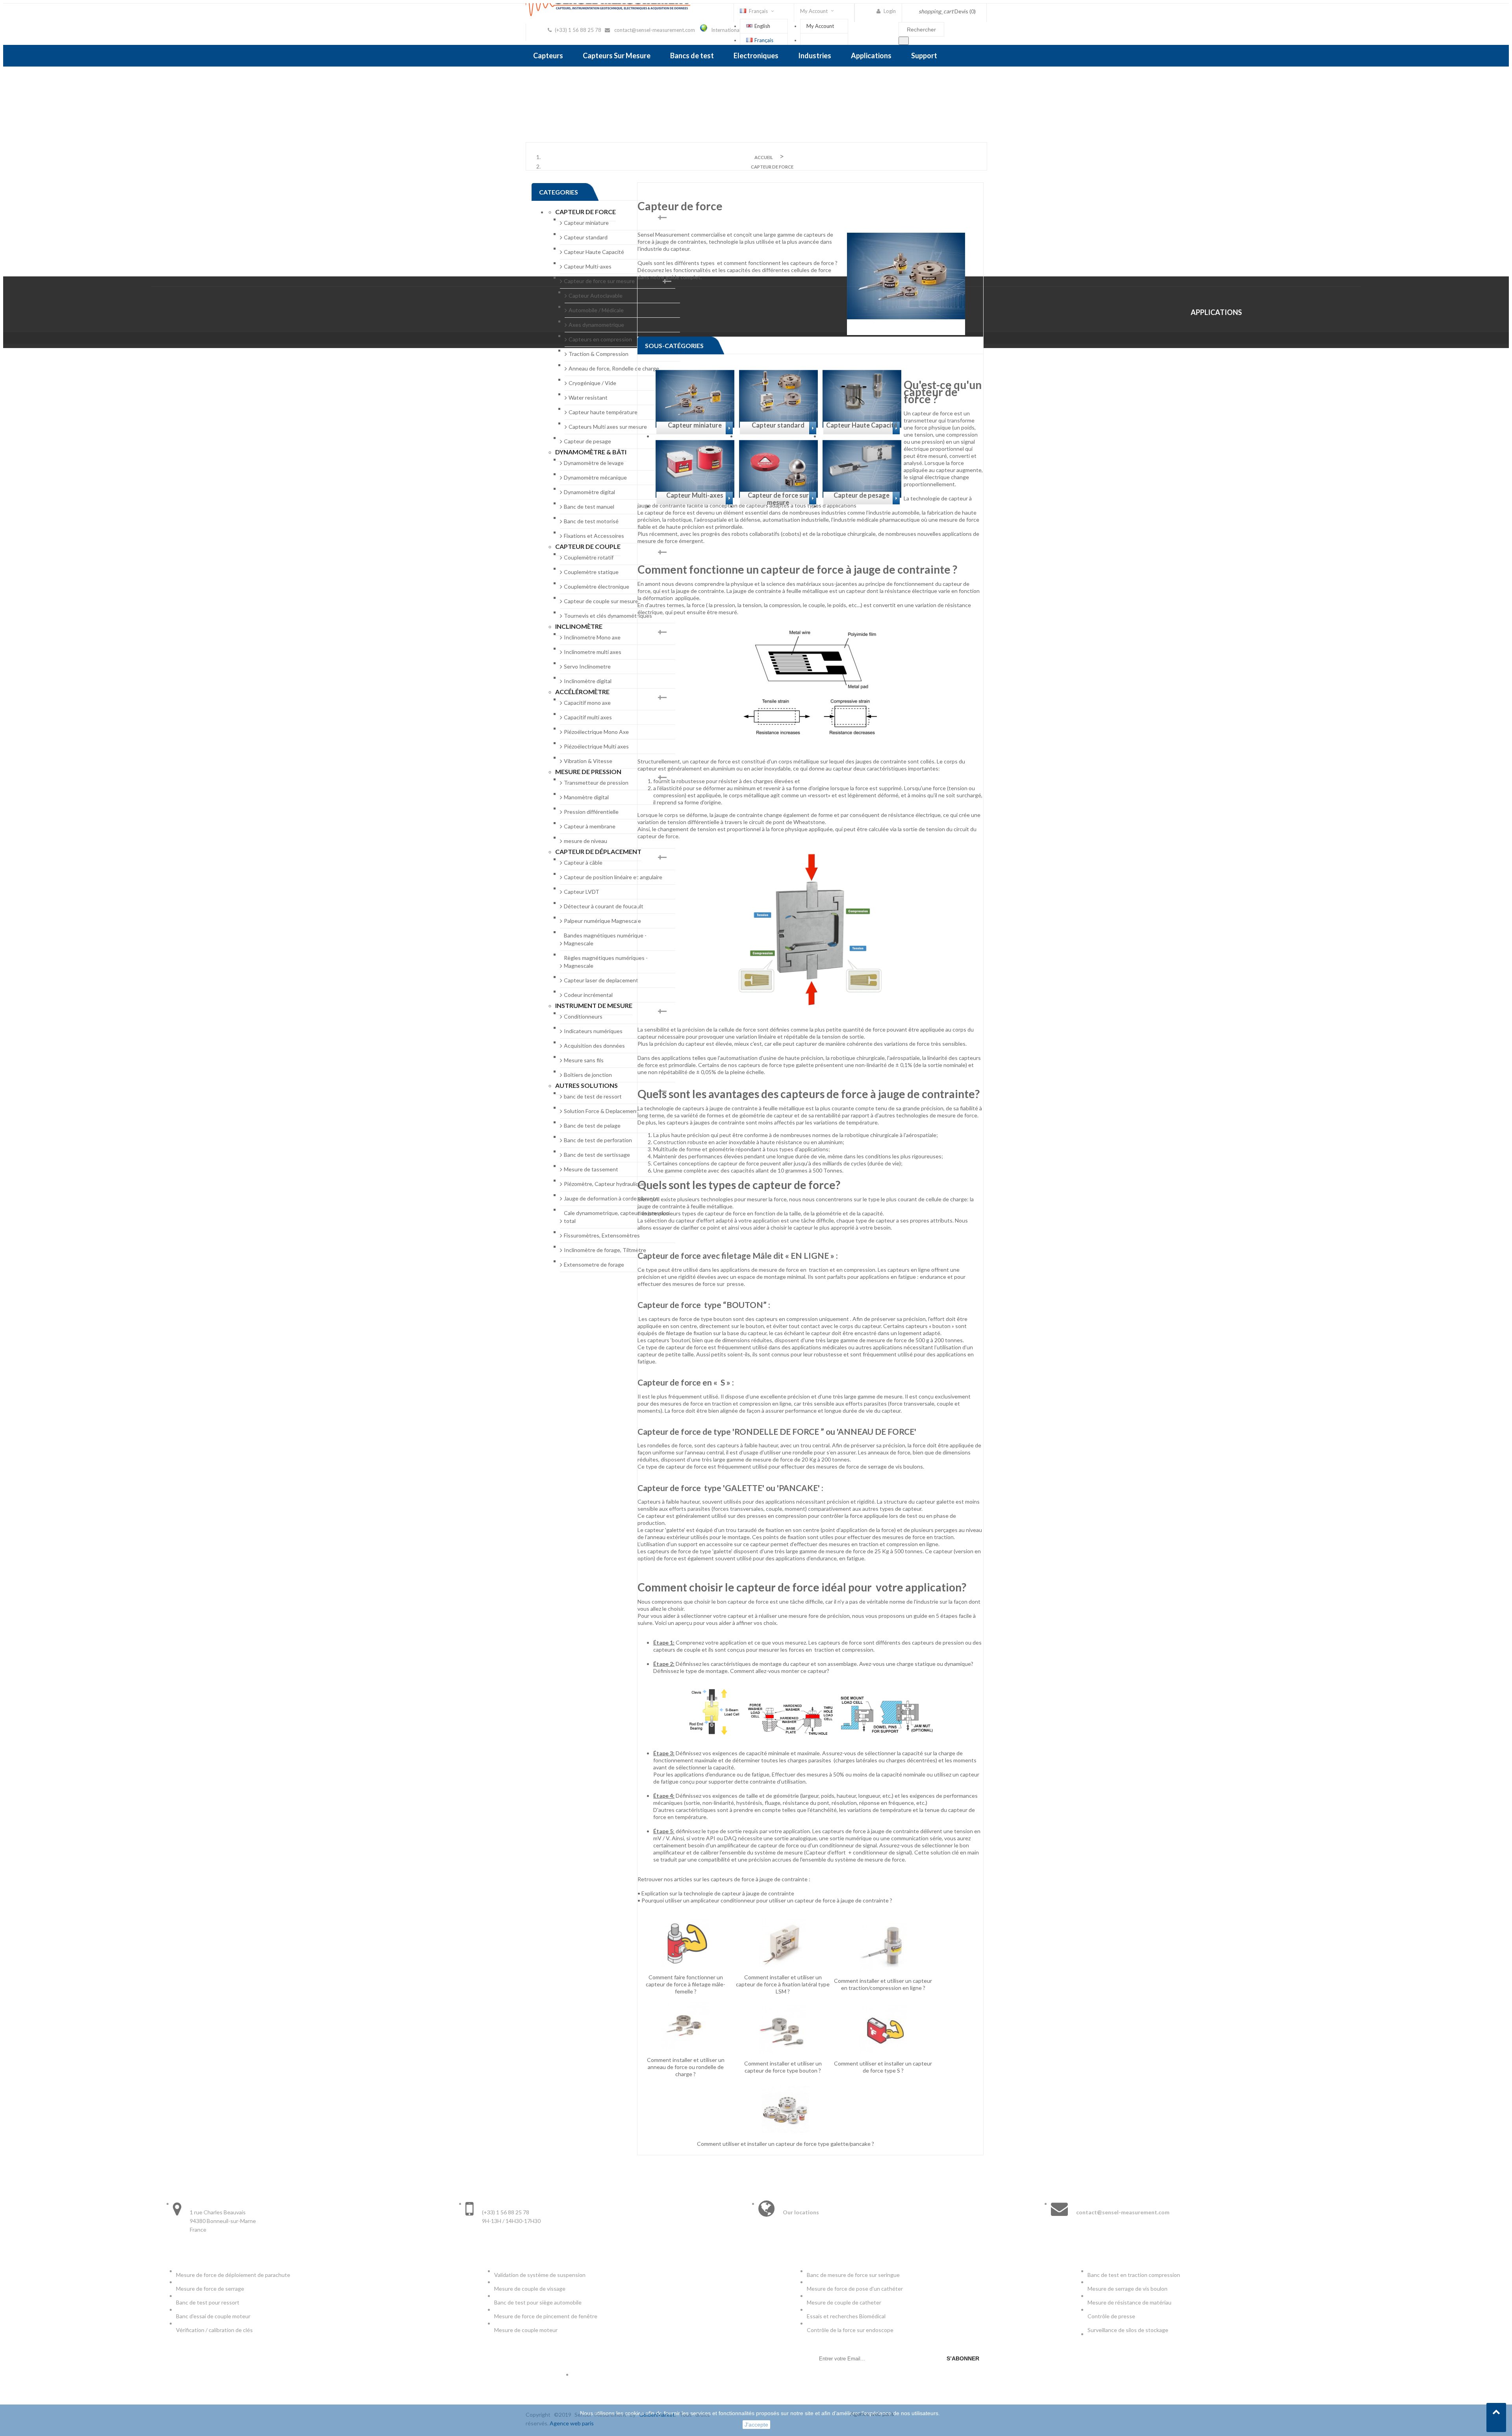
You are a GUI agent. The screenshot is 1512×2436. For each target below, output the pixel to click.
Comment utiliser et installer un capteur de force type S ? (883, 2067)
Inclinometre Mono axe (592, 637)
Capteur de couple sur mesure (601, 601)
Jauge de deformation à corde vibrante (611, 1198)
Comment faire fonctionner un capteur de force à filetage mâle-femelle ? (686, 1984)
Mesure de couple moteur (526, 2330)
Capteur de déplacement (598, 851)
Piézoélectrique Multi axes (596, 746)
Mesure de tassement (591, 1169)
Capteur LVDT (582, 892)
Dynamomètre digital (589, 492)
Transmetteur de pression (596, 783)
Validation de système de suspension (540, 2275)
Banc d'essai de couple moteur (213, 2316)
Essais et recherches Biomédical (847, 2316)
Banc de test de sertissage (597, 1155)
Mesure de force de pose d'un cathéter (855, 2289)
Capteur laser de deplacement (601, 980)
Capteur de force (586, 212)
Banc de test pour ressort (208, 2302)
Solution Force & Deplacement (601, 1111)
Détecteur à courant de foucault (604, 906)
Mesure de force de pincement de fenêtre (546, 2316)
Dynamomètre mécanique (595, 477)
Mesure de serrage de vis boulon (1128, 2289)
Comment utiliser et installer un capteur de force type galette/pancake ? (786, 2144)
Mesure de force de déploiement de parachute (233, 2275)
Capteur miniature (586, 223)
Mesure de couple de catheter (844, 2302)
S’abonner (963, 2358)
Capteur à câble (583, 862)
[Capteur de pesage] (862, 506)
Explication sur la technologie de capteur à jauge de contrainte (718, 1893)
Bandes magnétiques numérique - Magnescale (605, 939)
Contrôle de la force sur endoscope (851, 2330)
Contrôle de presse (1111, 2316)
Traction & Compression (598, 354)
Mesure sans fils (584, 1060)
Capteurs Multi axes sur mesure (608, 427)
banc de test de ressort (593, 1096)
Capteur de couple (588, 546)
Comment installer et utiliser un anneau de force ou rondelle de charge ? (686, 2067)
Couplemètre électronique (597, 586)
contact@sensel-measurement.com (655, 30)
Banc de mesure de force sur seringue (853, 2275)
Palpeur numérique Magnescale (602, 921)
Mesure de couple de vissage (530, 2289)
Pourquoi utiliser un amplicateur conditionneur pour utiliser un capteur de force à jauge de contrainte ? (767, 1900)
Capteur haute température (603, 412)
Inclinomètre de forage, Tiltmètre (605, 1250)
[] (904, 41)
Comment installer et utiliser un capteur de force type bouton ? (783, 2067)
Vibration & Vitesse (588, 761)
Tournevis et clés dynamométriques (608, 616)
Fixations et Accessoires (594, 536)
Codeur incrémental (588, 995)
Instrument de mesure (594, 1005)
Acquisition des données (594, 1046)
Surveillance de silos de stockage (1128, 2330)
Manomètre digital (586, 797)
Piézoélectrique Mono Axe (596, 732)
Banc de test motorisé (591, 521)
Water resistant (588, 397)
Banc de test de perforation (598, 1140)
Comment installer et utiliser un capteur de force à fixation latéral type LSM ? (783, 1984)
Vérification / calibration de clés (214, 2330)
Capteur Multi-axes (588, 266)
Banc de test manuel (589, 507)
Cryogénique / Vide (592, 383)
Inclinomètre (579, 626)
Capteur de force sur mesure (599, 281)
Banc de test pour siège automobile (538, 2302)
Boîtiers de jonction (588, 1075)
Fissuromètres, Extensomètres (602, 1235)
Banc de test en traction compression (1134, 2275)
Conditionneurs (583, 1016)
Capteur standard (586, 237)
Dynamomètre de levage (594, 463)
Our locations (801, 2212)
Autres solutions (586, 1085)
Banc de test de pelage (592, 1125)
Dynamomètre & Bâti (591, 452)
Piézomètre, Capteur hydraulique (604, 1184)
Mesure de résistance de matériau (1129, 2302)
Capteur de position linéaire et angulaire (613, 877)
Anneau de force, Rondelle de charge (614, 368)
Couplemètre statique (591, 572)
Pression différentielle (591, 812)
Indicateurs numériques (593, 1031)
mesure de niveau (586, 841)
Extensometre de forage (594, 1264)
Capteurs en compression (600, 339)
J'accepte (756, 2425)
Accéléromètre (582, 692)
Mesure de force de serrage (210, 2289)
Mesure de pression (588, 772)
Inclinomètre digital (588, 681)
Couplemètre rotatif (589, 557)
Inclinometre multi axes (593, 652)
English (762, 26)
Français (764, 40)
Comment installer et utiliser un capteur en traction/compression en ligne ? (883, 1984)
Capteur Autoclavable (596, 295)
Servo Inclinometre (587, 666)
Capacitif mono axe (587, 703)
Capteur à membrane (590, 826)
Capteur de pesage (587, 441)
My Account (820, 26)
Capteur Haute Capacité (594, 252)
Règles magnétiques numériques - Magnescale (606, 962)
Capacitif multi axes (588, 717)
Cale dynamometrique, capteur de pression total (617, 1217)
